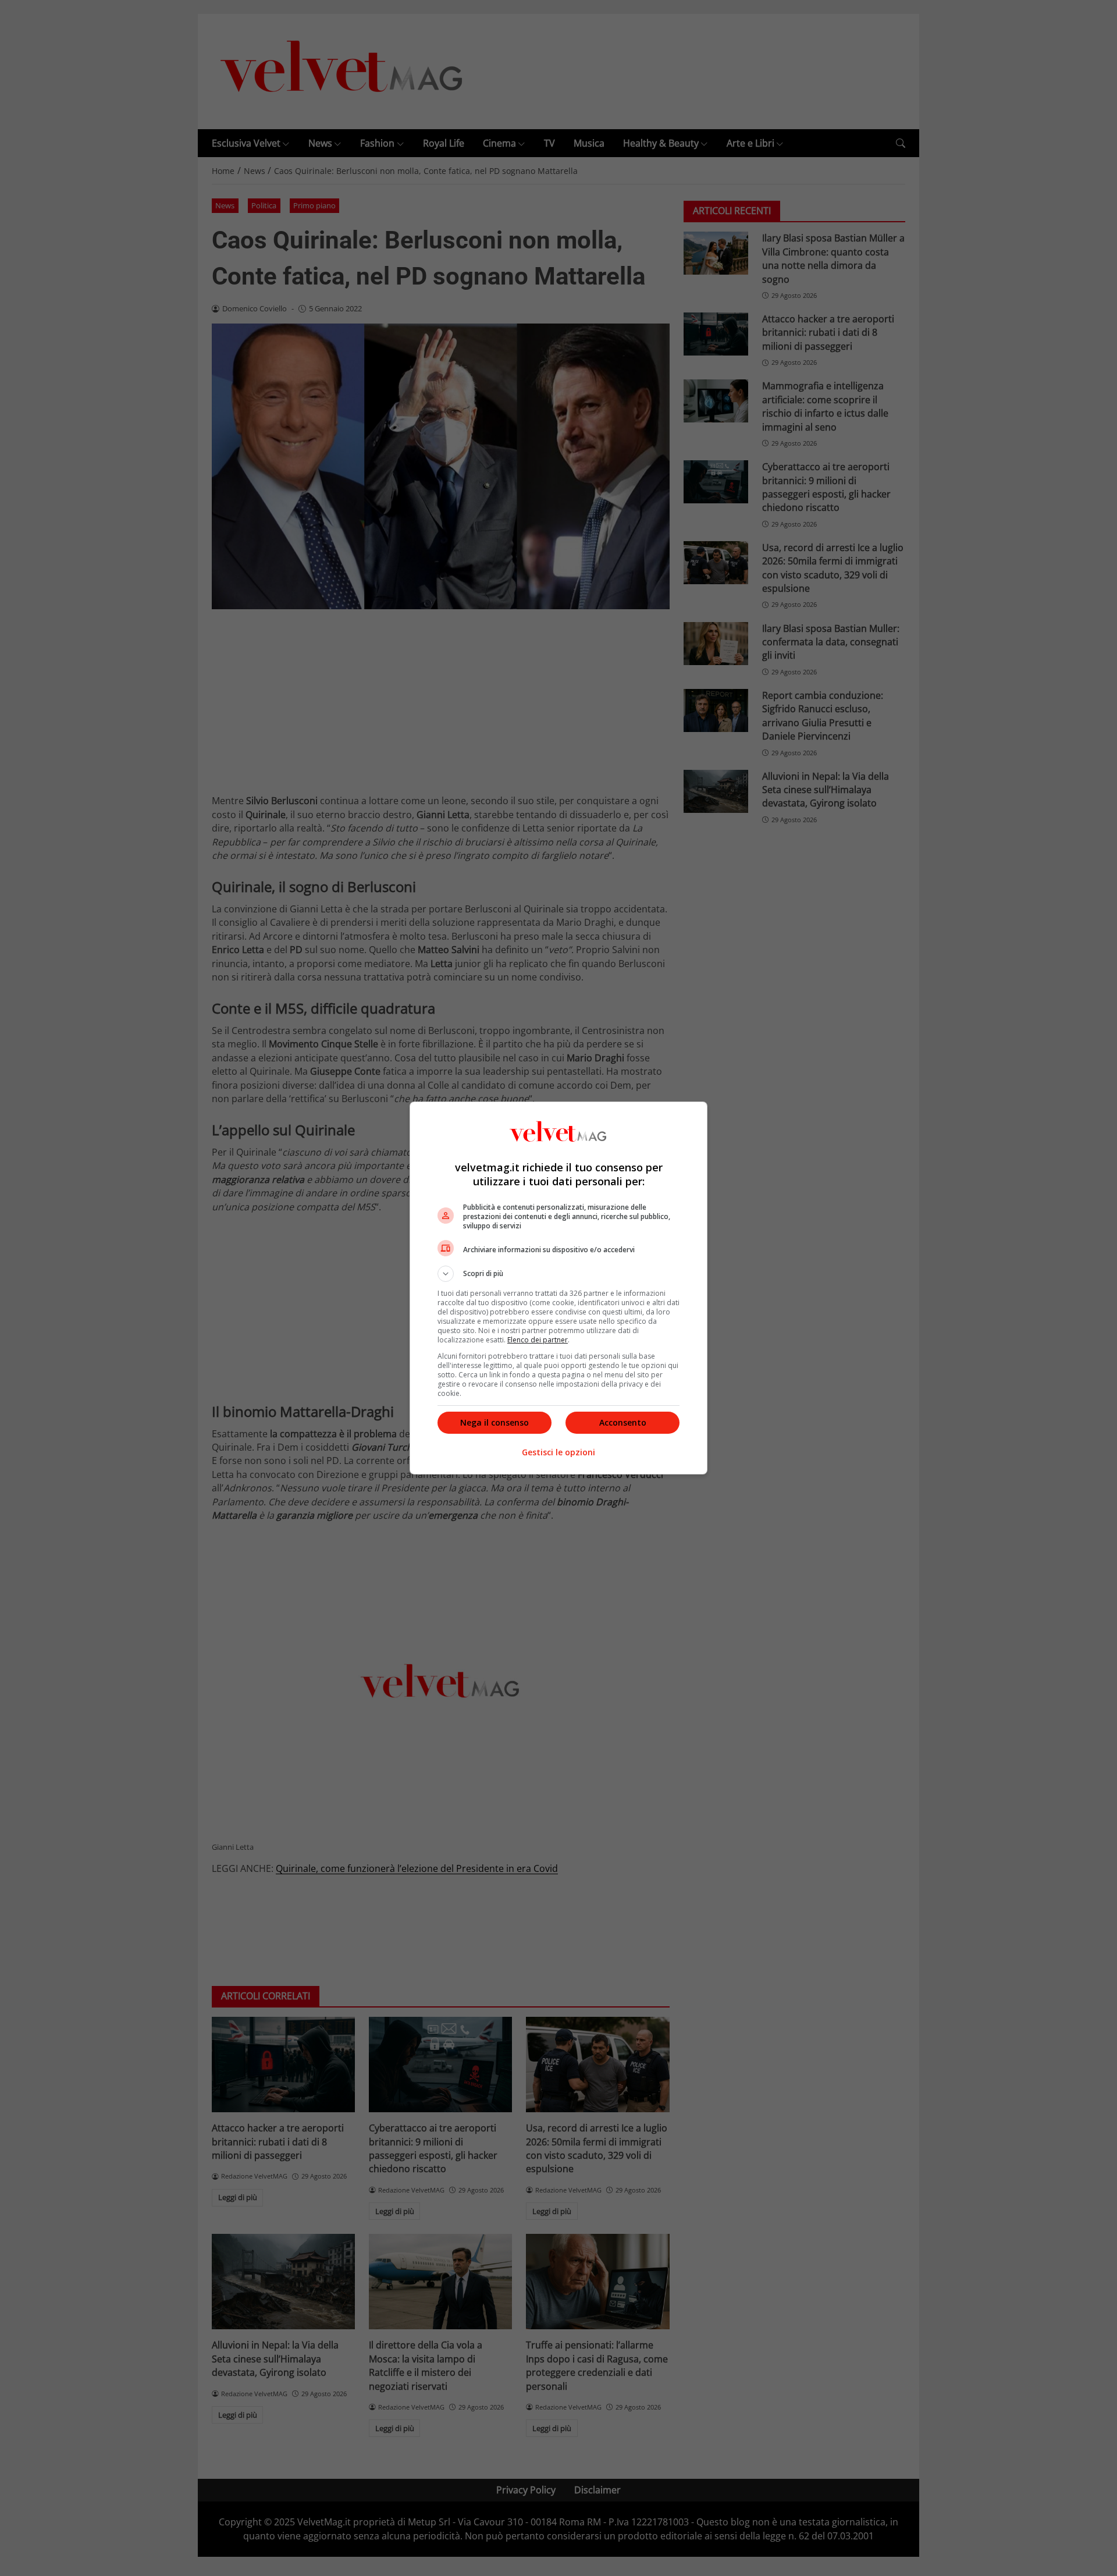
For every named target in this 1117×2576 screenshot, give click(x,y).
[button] (558, 1274)
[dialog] (558, 1288)
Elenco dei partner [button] (538, 1340)
